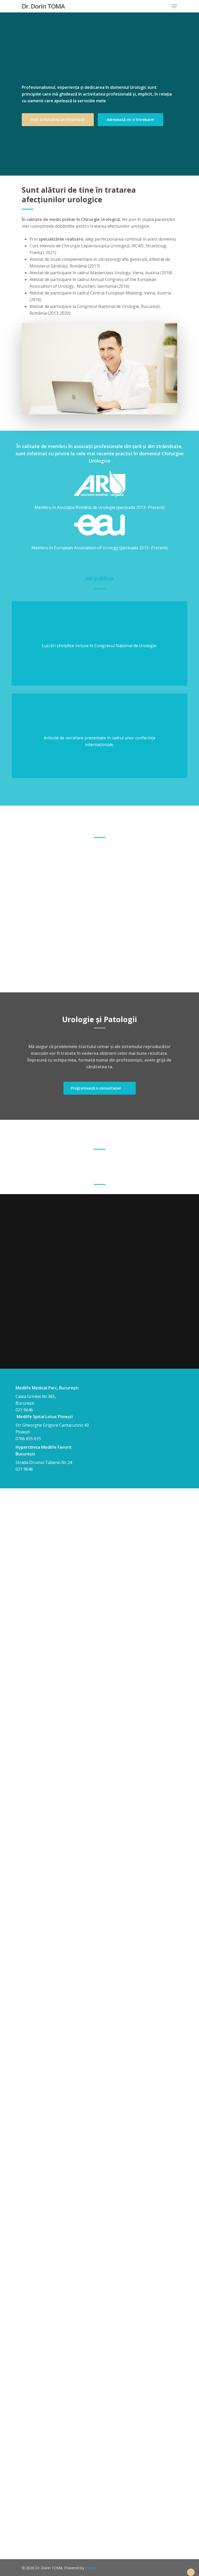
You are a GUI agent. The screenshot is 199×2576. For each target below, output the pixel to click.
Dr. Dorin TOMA (43, 6)
